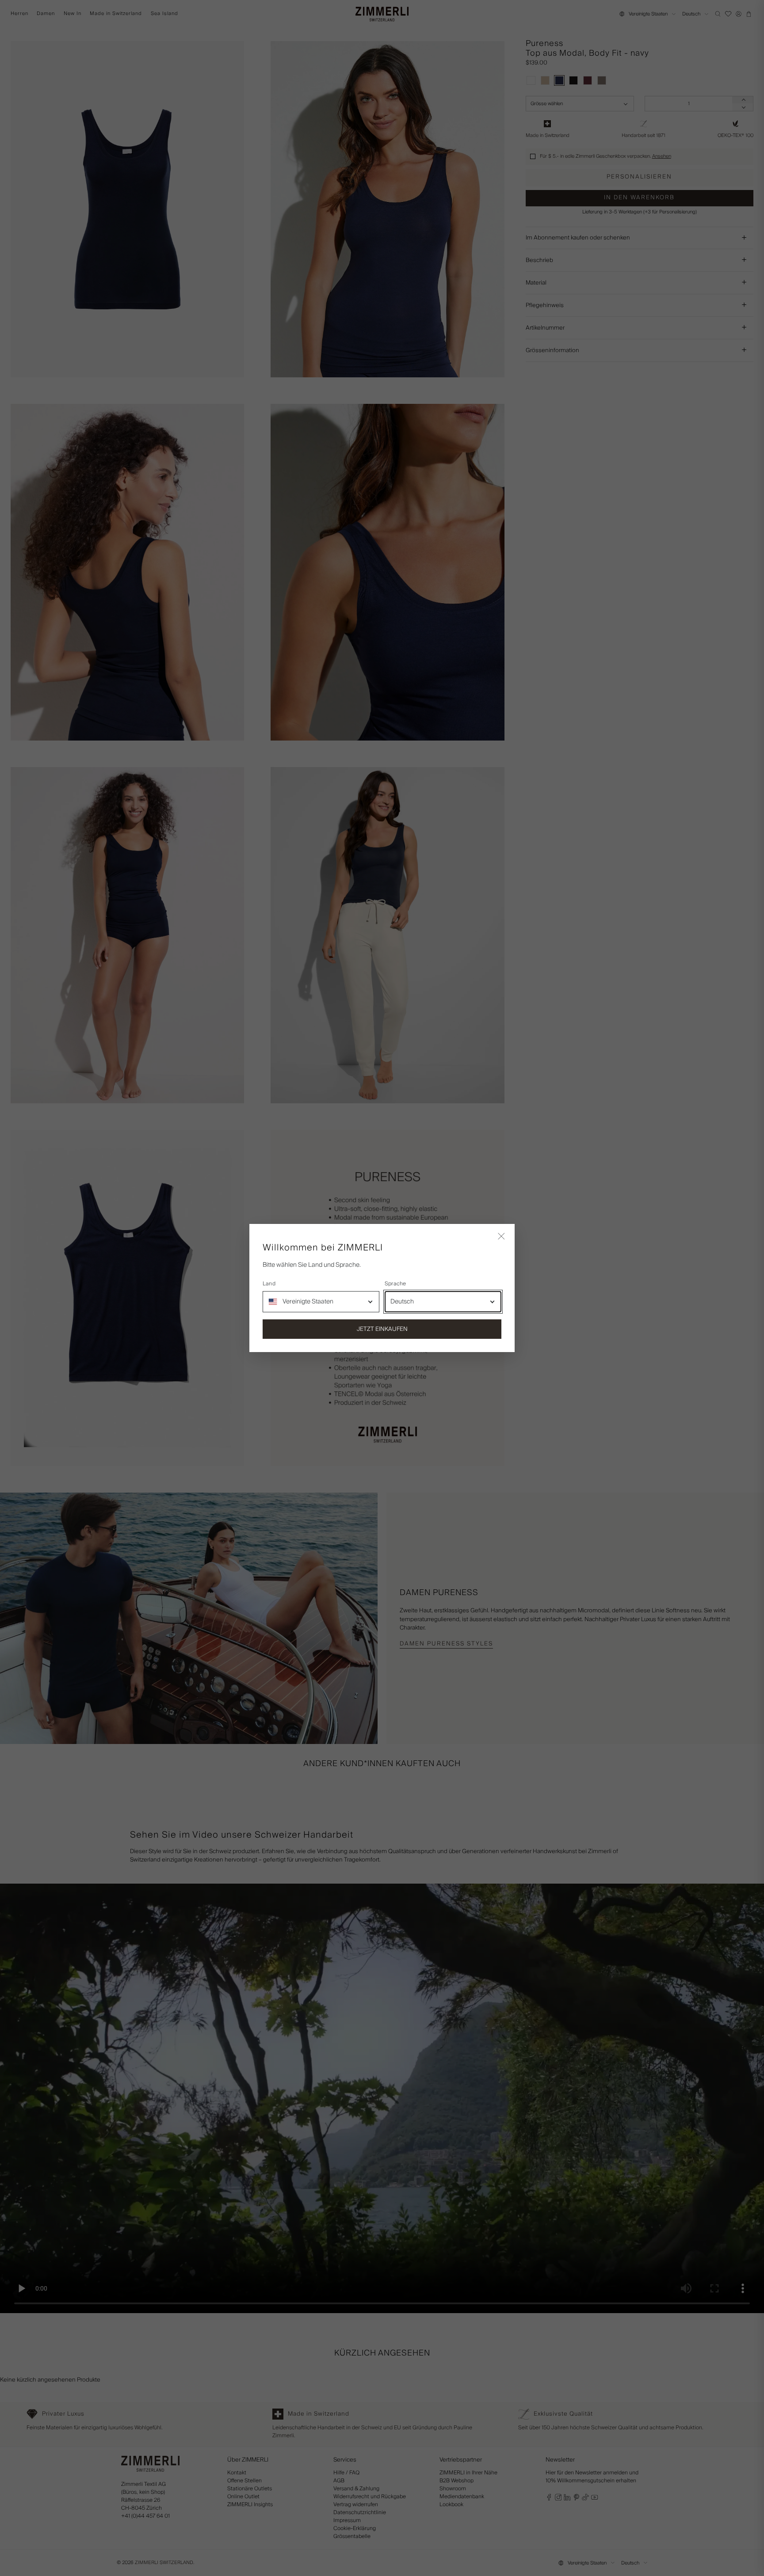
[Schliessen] (501, 1237)
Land (269, 1284)
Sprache (395, 1284)
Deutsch (402, 1302)
